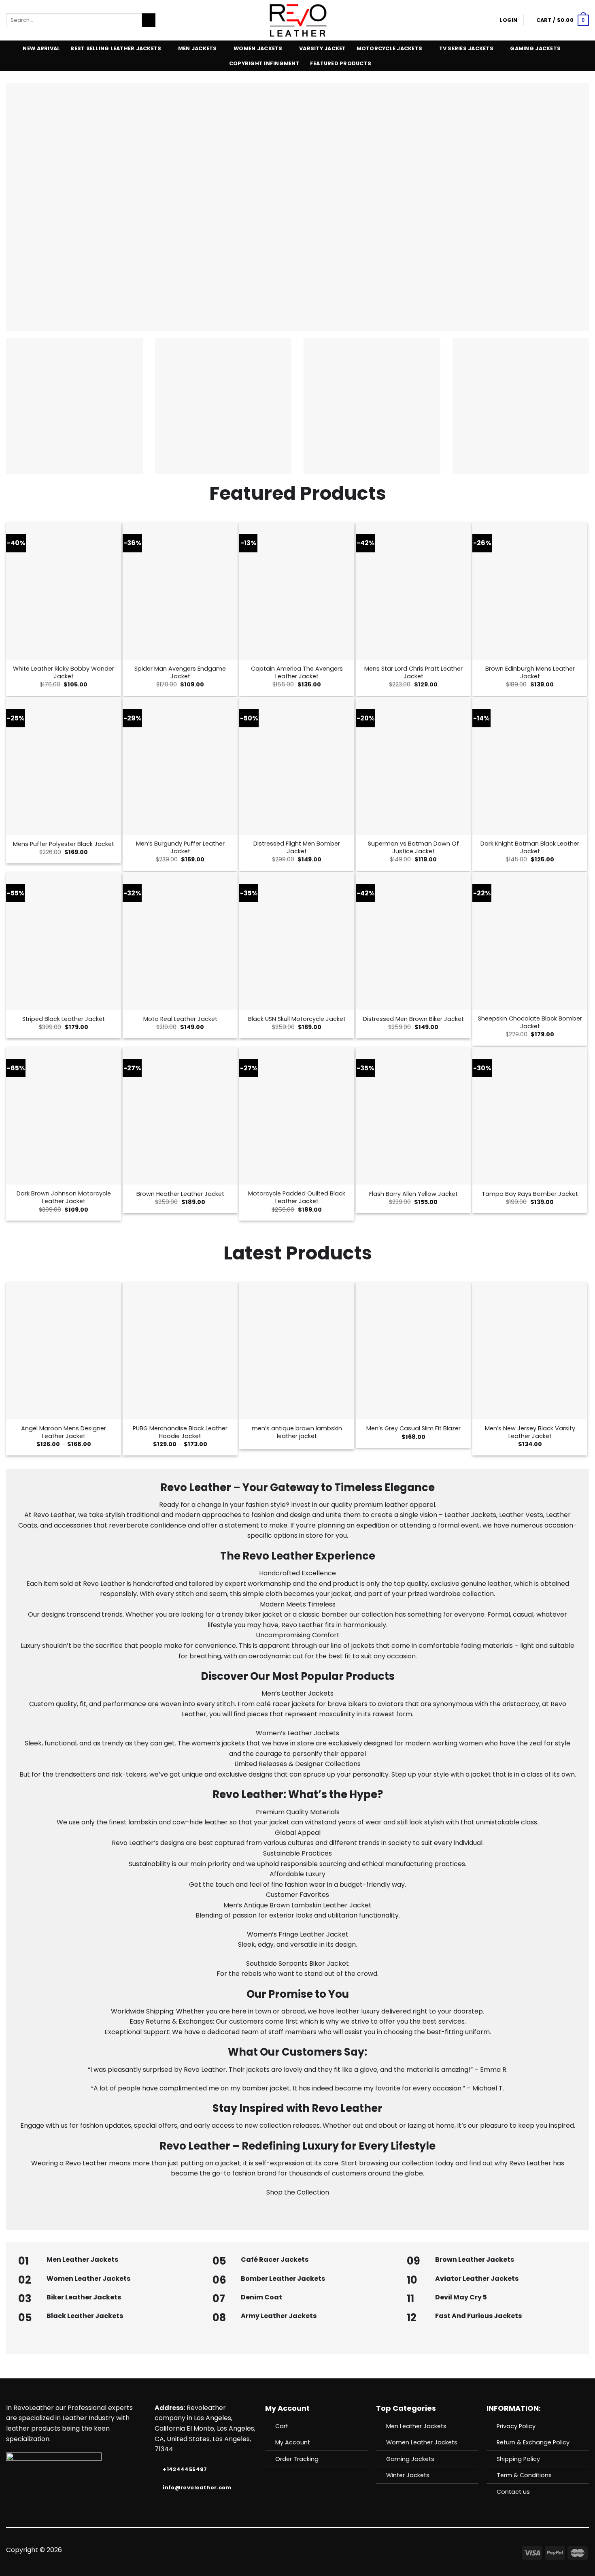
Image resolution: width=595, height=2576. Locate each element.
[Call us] (307, 2550)
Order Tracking (297, 2459)
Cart (282, 2426)
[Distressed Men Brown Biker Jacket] (413, 941)
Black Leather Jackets (85, 2316)
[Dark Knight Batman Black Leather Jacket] (530, 766)
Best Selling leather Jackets (116, 48)
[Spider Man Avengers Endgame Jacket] (180, 591)
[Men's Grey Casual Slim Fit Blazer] (413, 1351)
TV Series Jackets (466, 48)
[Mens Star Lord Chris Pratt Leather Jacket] (413, 591)
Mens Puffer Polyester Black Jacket (64, 844)
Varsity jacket (323, 48)
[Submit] (149, 20)
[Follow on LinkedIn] (327, 2550)
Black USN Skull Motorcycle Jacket (297, 1019)
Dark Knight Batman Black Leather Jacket (530, 847)
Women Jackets (258, 48)
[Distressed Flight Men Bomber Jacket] (297, 766)
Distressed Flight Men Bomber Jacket (297, 847)
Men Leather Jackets (82, 2260)
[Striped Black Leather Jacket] (64, 941)
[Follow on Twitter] (287, 2550)
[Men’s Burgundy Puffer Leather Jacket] (180, 766)
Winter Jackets (408, 2475)
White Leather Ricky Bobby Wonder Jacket (64, 672)
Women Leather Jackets (88, 2279)
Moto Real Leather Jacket (180, 1019)
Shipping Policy (518, 2459)
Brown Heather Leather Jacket (180, 1194)
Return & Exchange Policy (533, 2442)
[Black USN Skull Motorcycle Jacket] (297, 941)
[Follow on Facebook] (268, 2550)
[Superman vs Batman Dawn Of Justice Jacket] (413, 766)
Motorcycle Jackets (390, 48)
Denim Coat (261, 2297)
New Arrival (41, 48)
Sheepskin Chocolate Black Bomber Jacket (530, 1022)
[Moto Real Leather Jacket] (180, 941)
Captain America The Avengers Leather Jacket (297, 672)
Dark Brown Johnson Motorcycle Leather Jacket (64, 1197)
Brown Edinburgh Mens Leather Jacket (530, 672)
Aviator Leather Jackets (477, 2279)
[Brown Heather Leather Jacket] (180, 1116)
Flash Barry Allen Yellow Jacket (413, 1194)
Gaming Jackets (535, 48)
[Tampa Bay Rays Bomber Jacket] (530, 1116)
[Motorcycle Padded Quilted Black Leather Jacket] (297, 1116)
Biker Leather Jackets (84, 2297)
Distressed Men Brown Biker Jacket (413, 1019)
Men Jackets (198, 48)
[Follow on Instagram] (278, 2550)
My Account (293, 2442)
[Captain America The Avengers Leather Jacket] (297, 591)
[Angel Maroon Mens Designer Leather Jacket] (64, 1351)
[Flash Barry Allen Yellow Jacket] (413, 1116)
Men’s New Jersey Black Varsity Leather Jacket (530, 1432)
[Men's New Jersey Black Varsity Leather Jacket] (530, 1351)
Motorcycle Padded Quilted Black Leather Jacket (297, 1197)
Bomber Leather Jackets (283, 2279)
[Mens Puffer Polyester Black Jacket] (64, 766)
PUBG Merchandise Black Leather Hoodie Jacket (180, 1432)
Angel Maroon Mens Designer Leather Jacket (64, 1432)
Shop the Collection (298, 2192)
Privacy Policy (516, 2426)
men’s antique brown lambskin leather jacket (297, 1432)
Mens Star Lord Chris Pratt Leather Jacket (413, 672)
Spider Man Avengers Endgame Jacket (180, 672)
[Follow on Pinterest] (317, 2550)
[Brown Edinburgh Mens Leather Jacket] (530, 591)
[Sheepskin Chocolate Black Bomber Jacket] (530, 941)
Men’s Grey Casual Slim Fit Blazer (413, 1429)
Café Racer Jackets (275, 2260)
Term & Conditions (524, 2475)
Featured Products (341, 63)
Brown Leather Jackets (475, 2260)
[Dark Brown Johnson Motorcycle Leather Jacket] (64, 1116)
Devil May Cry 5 (461, 2297)
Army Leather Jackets (279, 2316)
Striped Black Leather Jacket (64, 1019)
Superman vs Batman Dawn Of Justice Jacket (413, 847)
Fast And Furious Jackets (478, 2316)
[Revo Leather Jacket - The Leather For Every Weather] (298, 20)
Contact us (513, 2492)
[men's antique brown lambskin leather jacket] (297, 1351)
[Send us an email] (297, 2550)
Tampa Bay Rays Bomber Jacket (530, 1194)
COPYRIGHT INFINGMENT (264, 63)
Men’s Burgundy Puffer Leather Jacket (180, 847)
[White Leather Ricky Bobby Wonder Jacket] (64, 591)
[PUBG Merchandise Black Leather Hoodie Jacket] (180, 1351)
